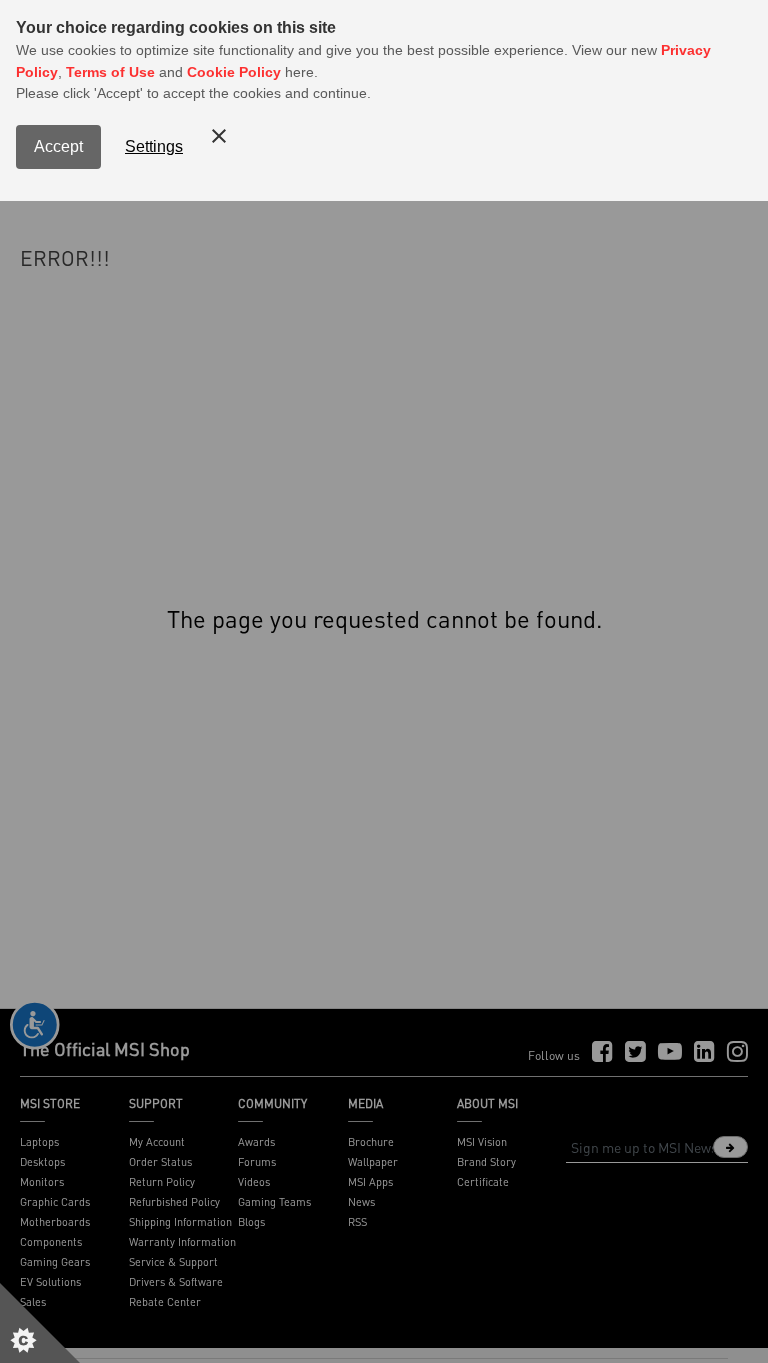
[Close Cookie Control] (219, 136)
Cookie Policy (234, 72)
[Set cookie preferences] (40, 1323)
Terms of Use (110, 72)
